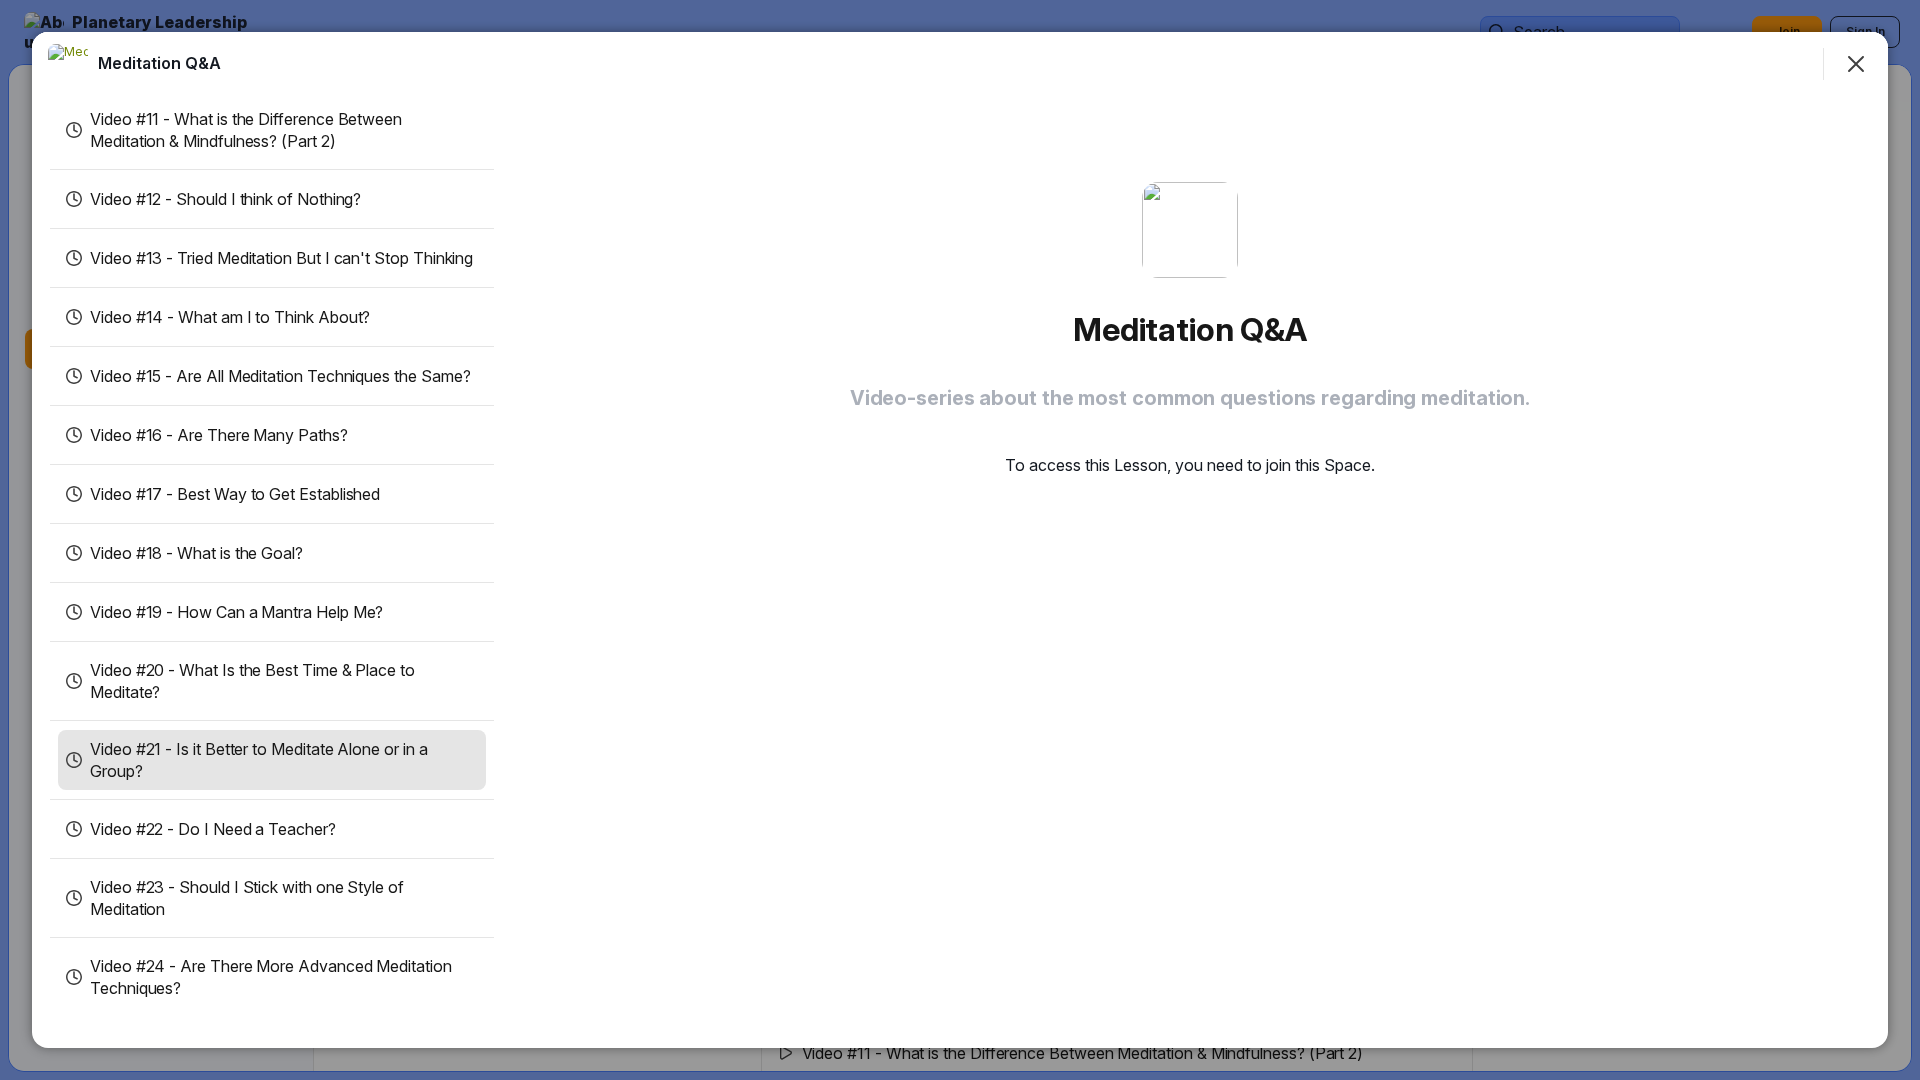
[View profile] (68, 64)
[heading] (159, 63)
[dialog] (960, 540)
